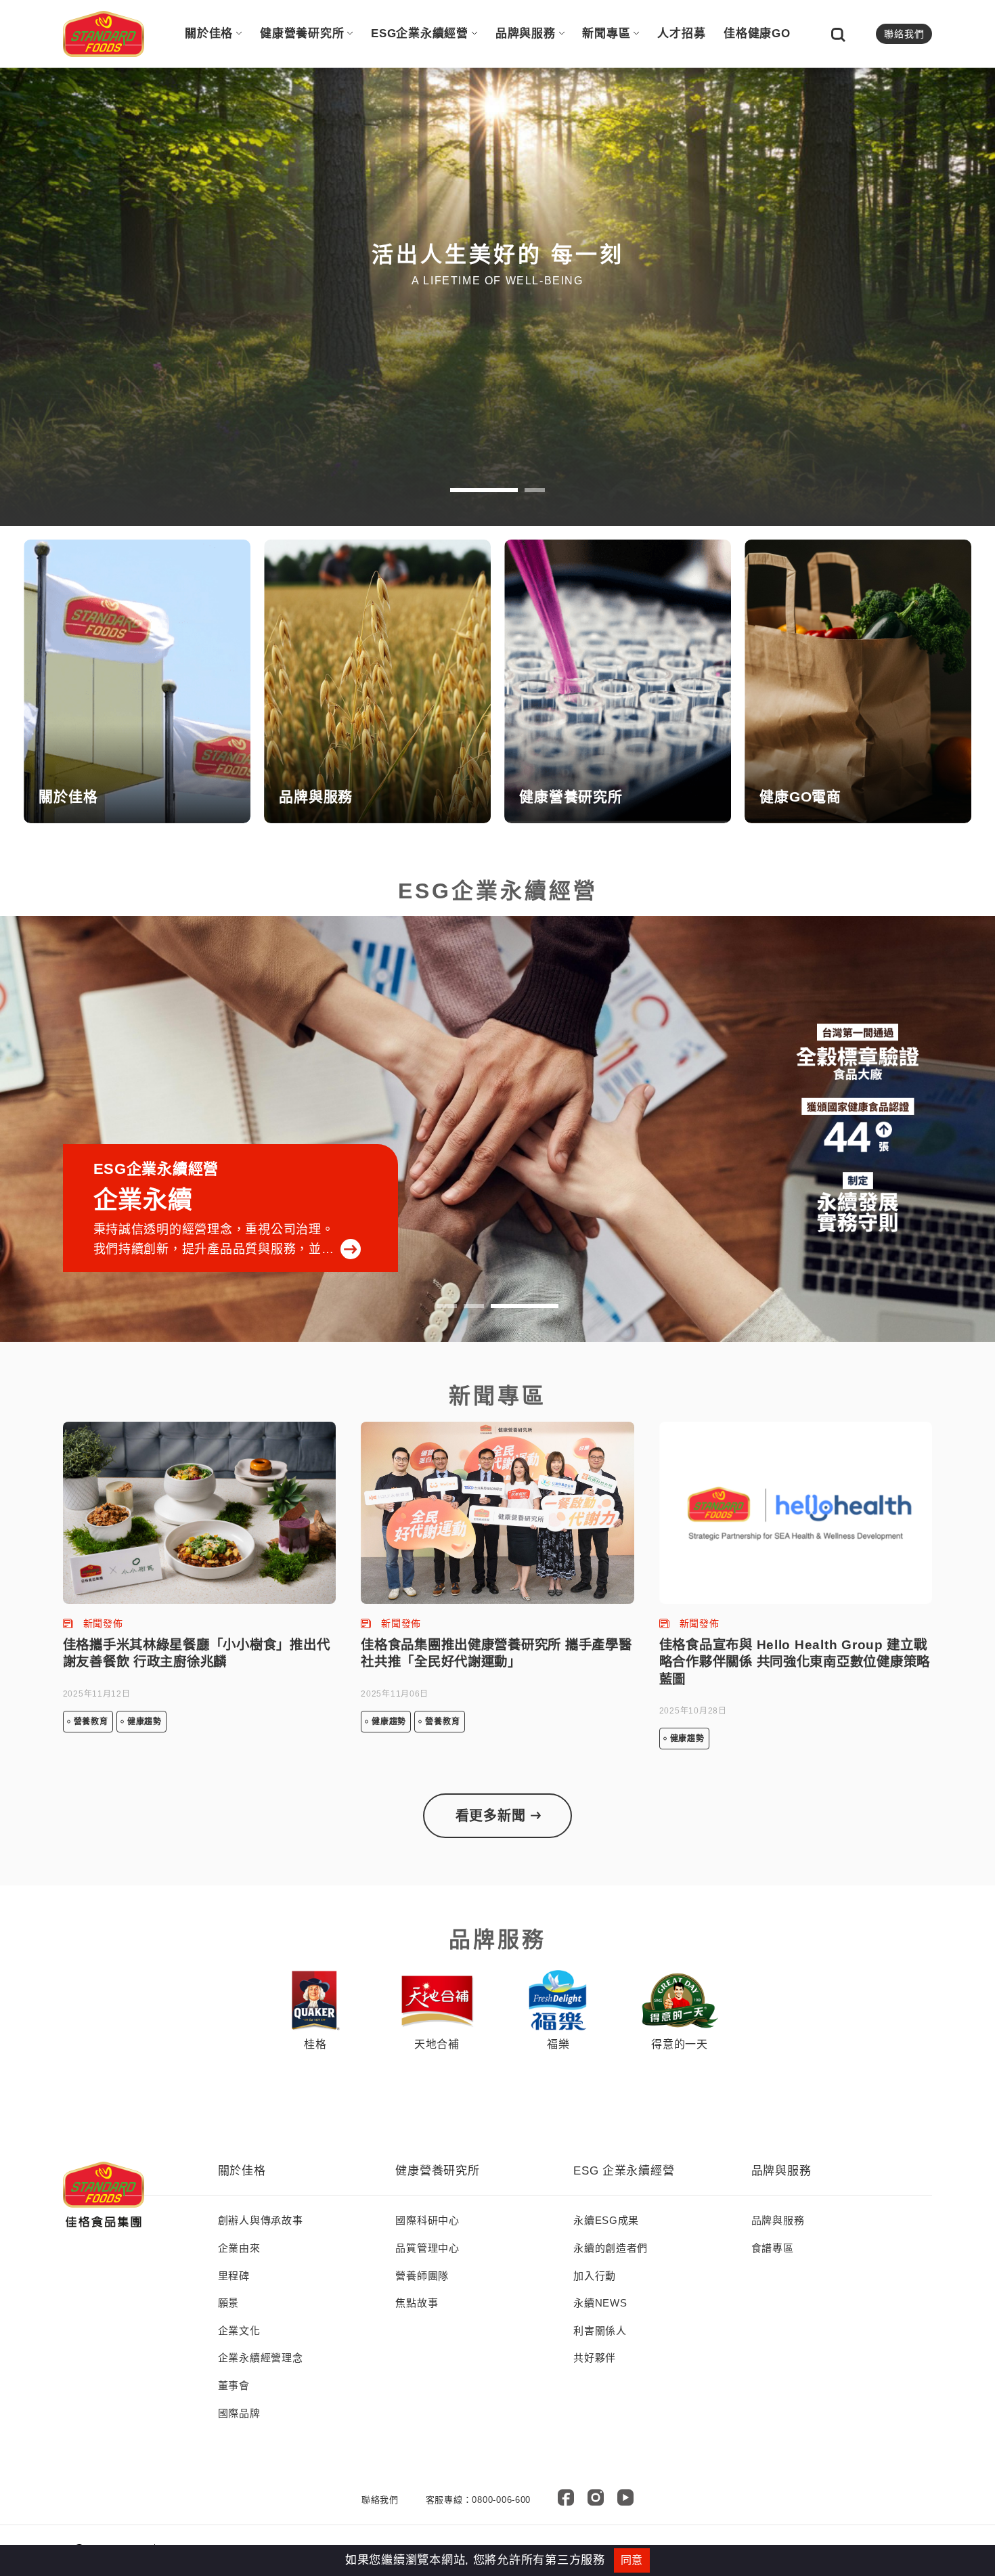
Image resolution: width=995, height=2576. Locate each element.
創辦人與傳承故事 (261, 2220)
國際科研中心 (427, 2220)
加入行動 (595, 2276)
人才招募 (681, 34)
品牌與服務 (526, 34)
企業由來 (239, 2248)
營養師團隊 (422, 2276)
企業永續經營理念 (261, 2358)
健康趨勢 (145, 1722)
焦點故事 (417, 2303)
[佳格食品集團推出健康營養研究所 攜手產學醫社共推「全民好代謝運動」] (497, 1513)
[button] (484, 490)
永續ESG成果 (606, 2220)
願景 (228, 2303)
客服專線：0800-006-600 (479, 2500)
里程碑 (234, 2276)
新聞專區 (606, 34)
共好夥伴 (595, 2358)
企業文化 (239, 2331)
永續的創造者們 (611, 2248)
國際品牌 (239, 2413)
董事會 (234, 2385)
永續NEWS (600, 2303)
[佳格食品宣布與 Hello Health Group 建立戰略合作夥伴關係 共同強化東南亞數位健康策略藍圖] (796, 1513)
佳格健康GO (757, 34)
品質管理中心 (427, 2248)
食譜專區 (773, 2248)
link (137, 681)
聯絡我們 (904, 34)
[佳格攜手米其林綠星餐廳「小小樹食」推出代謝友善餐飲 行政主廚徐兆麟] (200, 1513)
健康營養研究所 (302, 34)
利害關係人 (600, 2331)
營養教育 (91, 1722)
